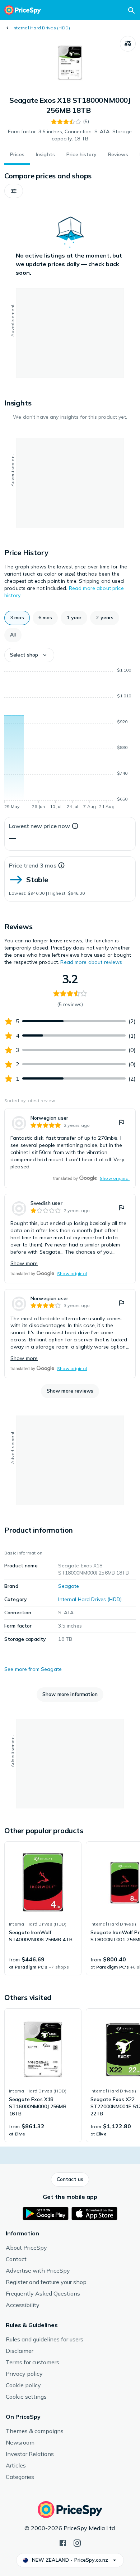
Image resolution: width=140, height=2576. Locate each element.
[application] (70, 740)
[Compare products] (128, 44)
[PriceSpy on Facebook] (63, 2542)
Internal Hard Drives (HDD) (41, 28)
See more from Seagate (33, 1669)
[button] (14, 191)
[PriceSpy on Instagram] (77, 2542)
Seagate (69, 1586)
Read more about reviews (91, 962)
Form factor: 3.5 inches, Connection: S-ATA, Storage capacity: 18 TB (70, 135)
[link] (70, 1148)
